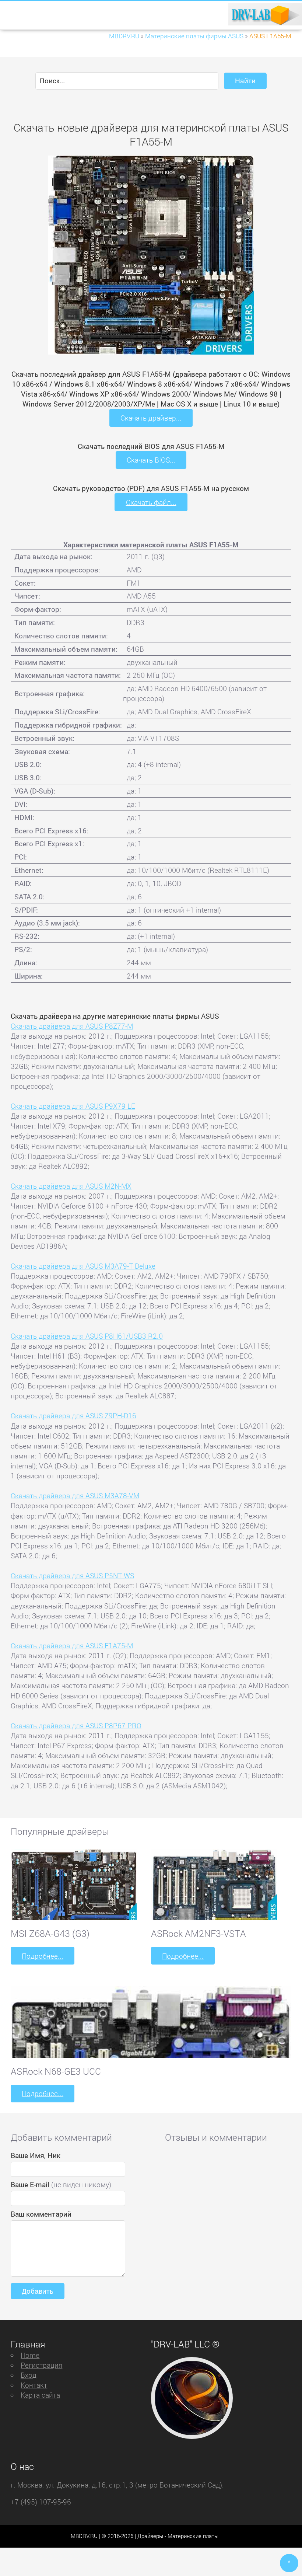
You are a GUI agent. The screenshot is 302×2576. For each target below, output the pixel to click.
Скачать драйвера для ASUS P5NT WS (72, 1575)
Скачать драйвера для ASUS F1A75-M (72, 1646)
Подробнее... (43, 1956)
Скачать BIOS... (151, 460)
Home (30, 2355)
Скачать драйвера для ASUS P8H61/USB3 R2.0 (87, 1336)
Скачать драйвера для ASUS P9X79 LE (73, 1106)
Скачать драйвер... (151, 418)
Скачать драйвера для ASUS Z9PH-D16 (73, 1416)
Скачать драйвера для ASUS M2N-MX (71, 1186)
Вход (29, 2375)
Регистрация (41, 2365)
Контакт (34, 2385)
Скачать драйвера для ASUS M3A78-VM (75, 1496)
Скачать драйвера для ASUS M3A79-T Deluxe (83, 1266)
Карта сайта (40, 2395)
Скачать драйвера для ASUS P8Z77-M (72, 1026)
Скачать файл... (151, 502)
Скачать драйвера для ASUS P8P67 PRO (76, 1726)
